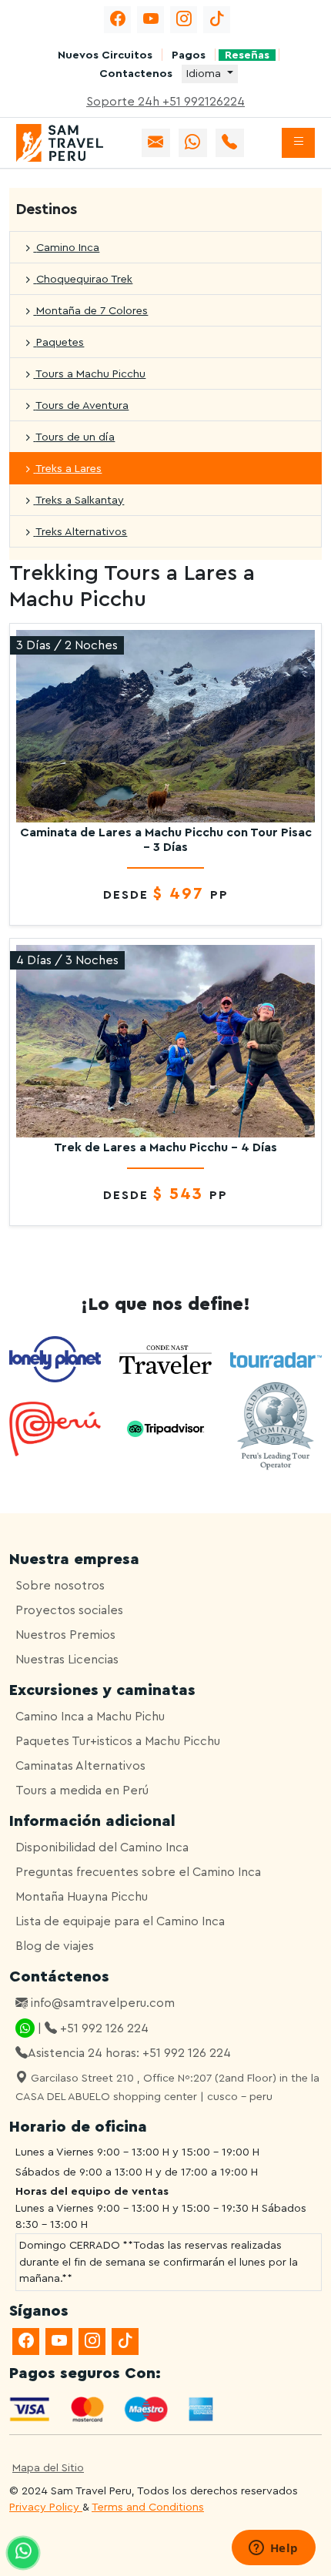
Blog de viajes (55, 1946)
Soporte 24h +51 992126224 (165, 102)
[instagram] (184, 20)
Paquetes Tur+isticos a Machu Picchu (118, 1741)
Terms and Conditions (148, 2507)
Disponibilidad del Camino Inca (102, 1847)
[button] (298, 143)
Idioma (205, 74)
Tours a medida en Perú (82, 1790)
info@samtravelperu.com (101, 2003)
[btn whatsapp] (193, 143)
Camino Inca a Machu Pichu (90, 1717)
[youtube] (150, 20)
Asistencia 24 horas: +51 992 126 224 (129, 2053)
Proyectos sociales (69, 1610)
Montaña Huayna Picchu (82, 1897)
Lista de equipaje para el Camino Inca (120, 1921)
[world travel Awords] (276, 1429)
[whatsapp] (23, 2553)
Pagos (189, 55)
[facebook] (117, 20)
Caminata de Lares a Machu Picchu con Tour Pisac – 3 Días (166, 840)
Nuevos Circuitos (105, 55)
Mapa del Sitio (48, 2468)
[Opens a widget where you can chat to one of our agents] (273, 2549)
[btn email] (156, 143)
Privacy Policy (46, 2507)
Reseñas (247, 55)
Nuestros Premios (65, 1635)
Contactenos (136, 74)
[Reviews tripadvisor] (165, 1429)
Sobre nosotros (60, 1586)
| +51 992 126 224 (92, 2028)
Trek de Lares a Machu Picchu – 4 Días (165, 1147)
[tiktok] (217, 20)
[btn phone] (230, 143)
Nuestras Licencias (67, 1660)
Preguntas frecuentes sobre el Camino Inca (138, 1872)
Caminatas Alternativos (80, 1766)
